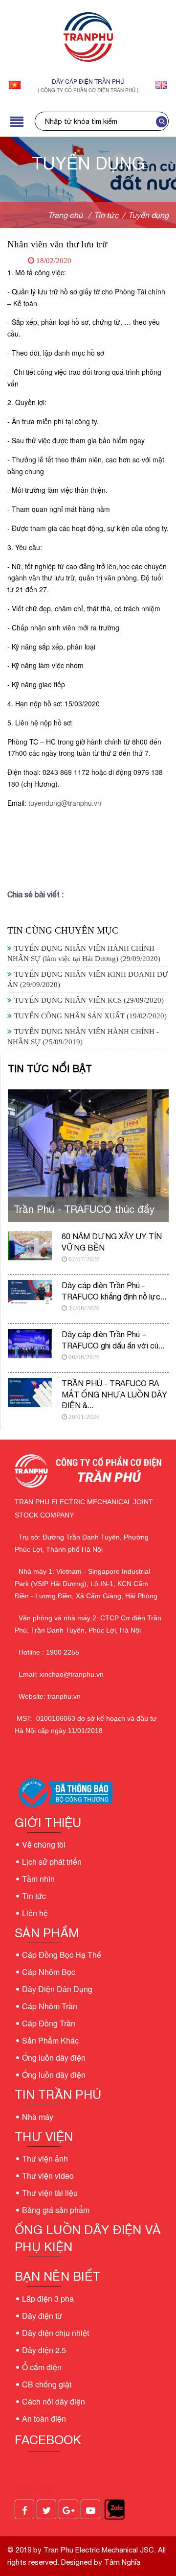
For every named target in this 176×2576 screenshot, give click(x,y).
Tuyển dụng (148, 215)
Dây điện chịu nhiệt (55, 2333)
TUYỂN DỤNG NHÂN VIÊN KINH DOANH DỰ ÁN (88, 979)
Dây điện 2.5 (44, 2350)
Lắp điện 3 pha (48, 2299)
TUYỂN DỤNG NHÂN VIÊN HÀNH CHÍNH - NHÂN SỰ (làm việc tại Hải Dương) (84, 953)
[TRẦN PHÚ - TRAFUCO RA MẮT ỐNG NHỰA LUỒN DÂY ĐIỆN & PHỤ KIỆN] (30, 1393)
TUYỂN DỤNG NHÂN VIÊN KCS (89, 1000)
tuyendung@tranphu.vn (65, 803)
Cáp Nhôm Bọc (49, 1972)
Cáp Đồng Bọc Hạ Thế (62, 1955)
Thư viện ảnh (45, 2158)
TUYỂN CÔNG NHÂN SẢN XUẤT (90, 1016)
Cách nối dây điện (54, 2401)
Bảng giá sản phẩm (56, 2210)
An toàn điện (44, 2419)
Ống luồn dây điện (54, 2058)
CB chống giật (47, 2384)
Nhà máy (38, 2117)
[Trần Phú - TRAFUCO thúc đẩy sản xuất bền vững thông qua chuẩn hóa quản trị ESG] (88, 1149)
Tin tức (34, 1896)
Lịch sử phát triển (52, 1862)
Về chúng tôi (44, 1844)
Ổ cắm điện (42, 2367)
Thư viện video (48, 2176)
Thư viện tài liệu (50, 2193)
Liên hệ (35, 1913)
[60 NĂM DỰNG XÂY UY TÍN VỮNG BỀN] (30, 1246)
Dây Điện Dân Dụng (57, 1989)
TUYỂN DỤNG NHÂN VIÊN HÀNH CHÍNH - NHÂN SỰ (83, 1037)
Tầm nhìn (38, 1879)
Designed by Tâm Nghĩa (100, 2562)
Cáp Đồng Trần (49, 2023)
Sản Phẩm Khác (50, 2040)
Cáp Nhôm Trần (50, 2006)
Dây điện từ (42, 2316)
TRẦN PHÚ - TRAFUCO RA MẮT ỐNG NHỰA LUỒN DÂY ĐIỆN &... (114, 1394)
